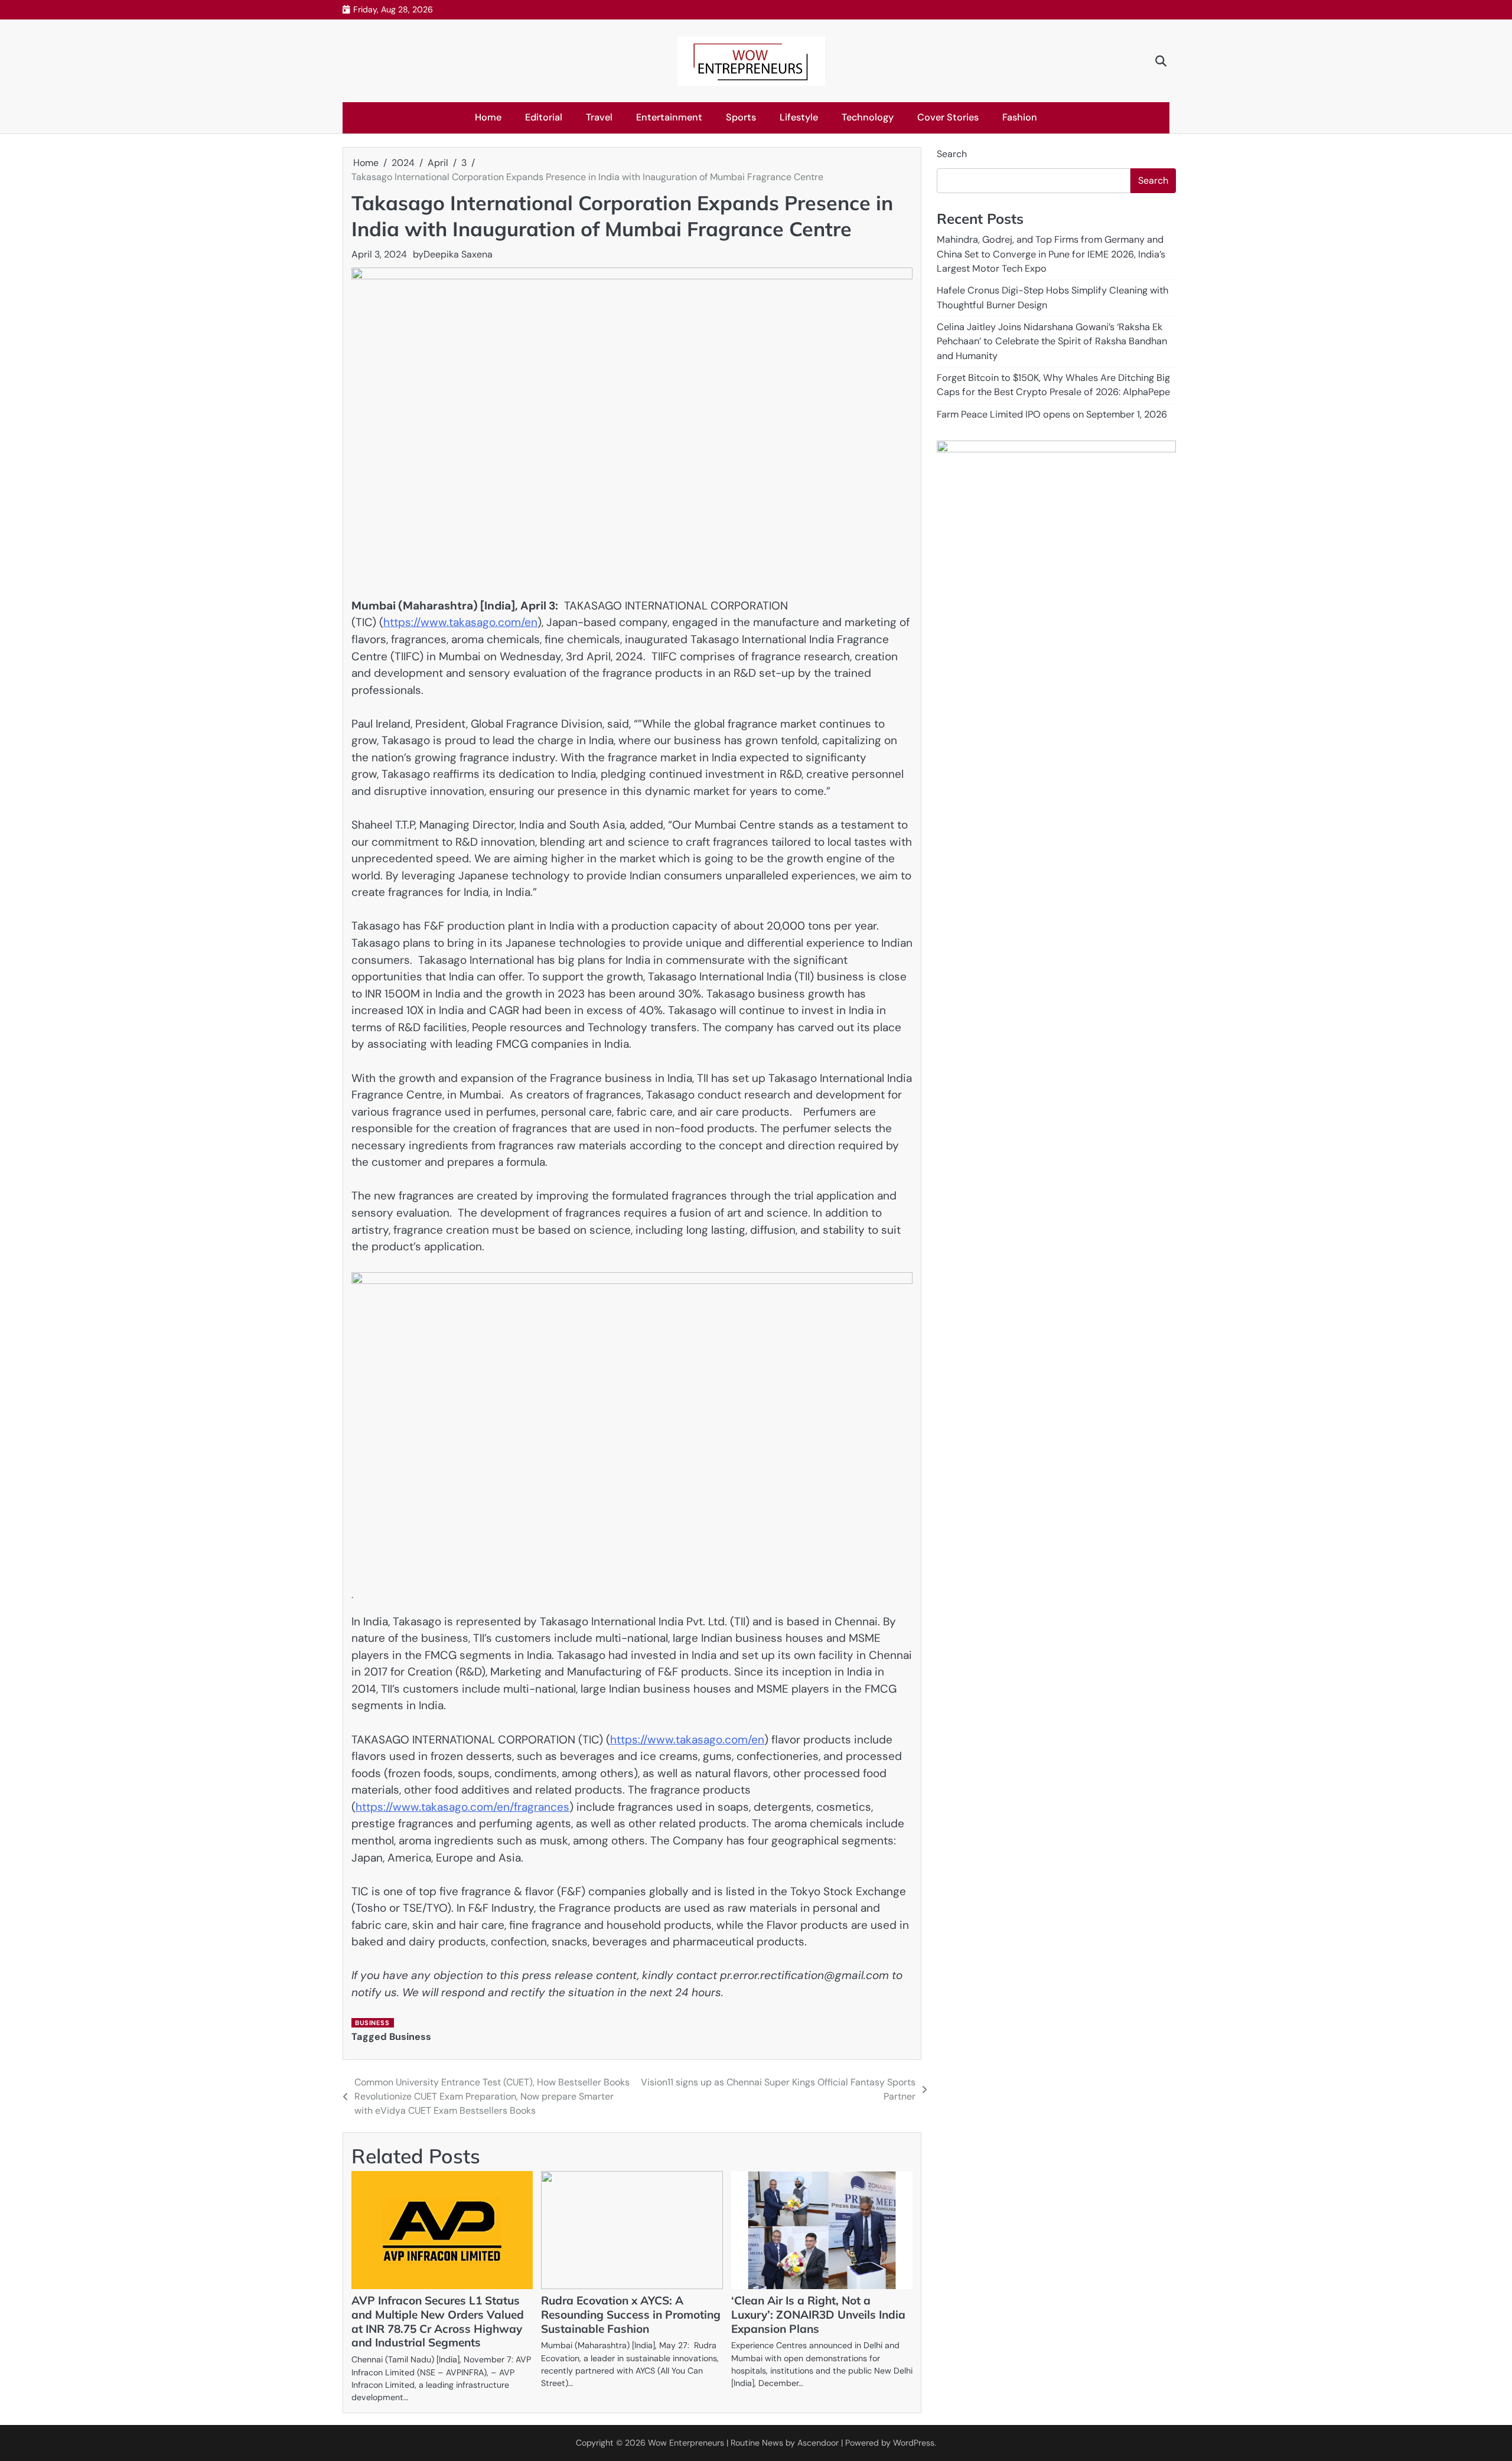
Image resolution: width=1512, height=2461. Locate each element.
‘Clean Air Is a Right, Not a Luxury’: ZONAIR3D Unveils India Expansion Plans (818, 2315)
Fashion (1020, 117)
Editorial (544, 117)
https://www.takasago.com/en (460, 622)
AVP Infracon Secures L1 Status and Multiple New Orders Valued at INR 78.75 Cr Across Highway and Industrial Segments (438, 2322)
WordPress (914, 2443)
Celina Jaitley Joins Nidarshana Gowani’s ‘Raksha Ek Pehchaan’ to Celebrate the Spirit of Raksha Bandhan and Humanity (1052, 341)
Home (488, 117)
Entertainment (669, 117)
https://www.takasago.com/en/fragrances (462, 1807)
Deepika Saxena (458, 254)
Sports (741, 117)
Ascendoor (818, 2443)
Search (952, 154)
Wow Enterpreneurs (686, 2443)
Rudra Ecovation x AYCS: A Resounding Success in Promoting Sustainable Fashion (631, 2315)
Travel (599, 117)
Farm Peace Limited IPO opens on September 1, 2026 (1052, 414)
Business (372, 2023)
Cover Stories (948, 117)
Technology (868, 117)
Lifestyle (799, 117)
